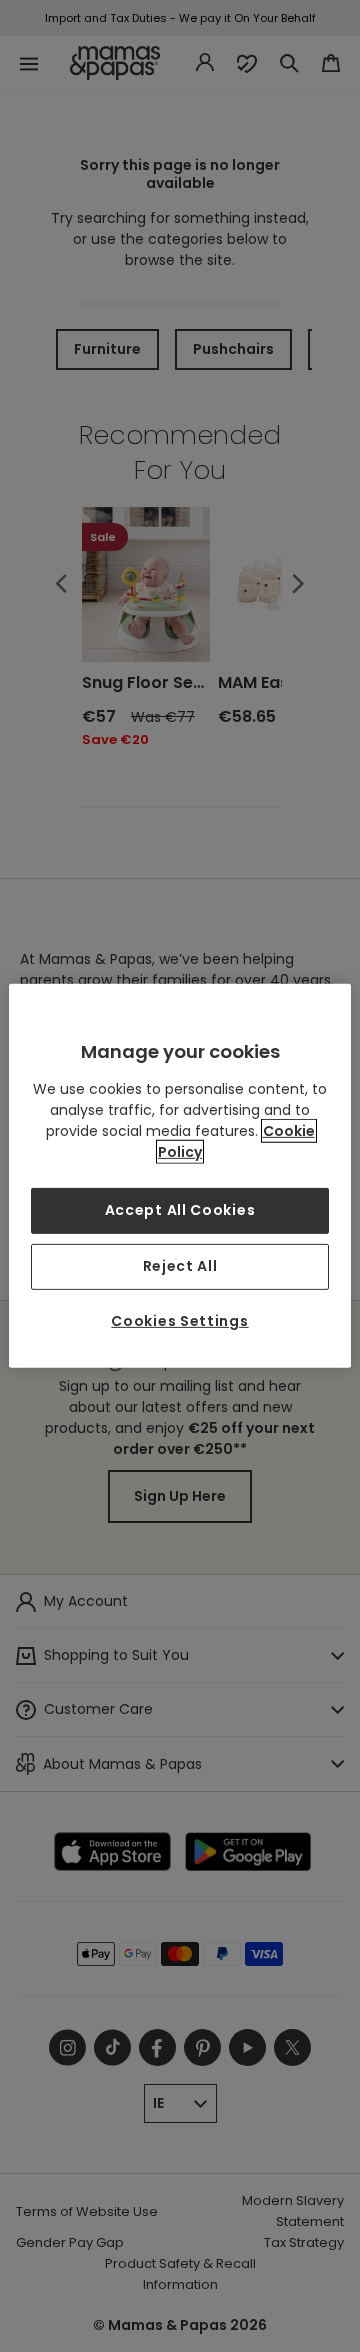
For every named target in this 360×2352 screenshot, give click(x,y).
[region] (180, 1176)
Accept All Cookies (180, 1210)
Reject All (180, 1266)
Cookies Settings (179, 1321)
